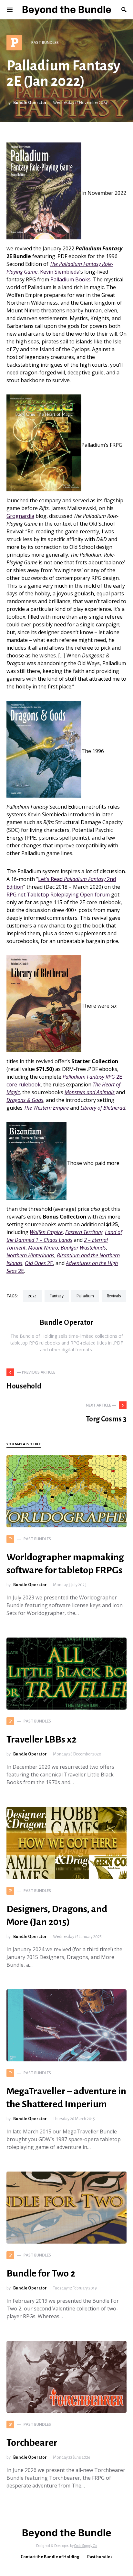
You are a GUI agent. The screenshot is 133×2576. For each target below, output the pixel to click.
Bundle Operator (30, 103)
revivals (114, 1296)
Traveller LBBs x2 (41, 1739)
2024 (32, 1296)
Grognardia (20, 516)
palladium (85, 1296)
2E (39, 1263)
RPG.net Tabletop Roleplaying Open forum (58, 895)
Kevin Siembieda (60, 272)
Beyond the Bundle (67, 9)
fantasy (57, 1296)
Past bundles (100, 2557)
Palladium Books (71, 279)
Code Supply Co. (86, 2546)
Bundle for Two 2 (41, 2273)
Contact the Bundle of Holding (50, 2557)
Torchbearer (32, 2443)
